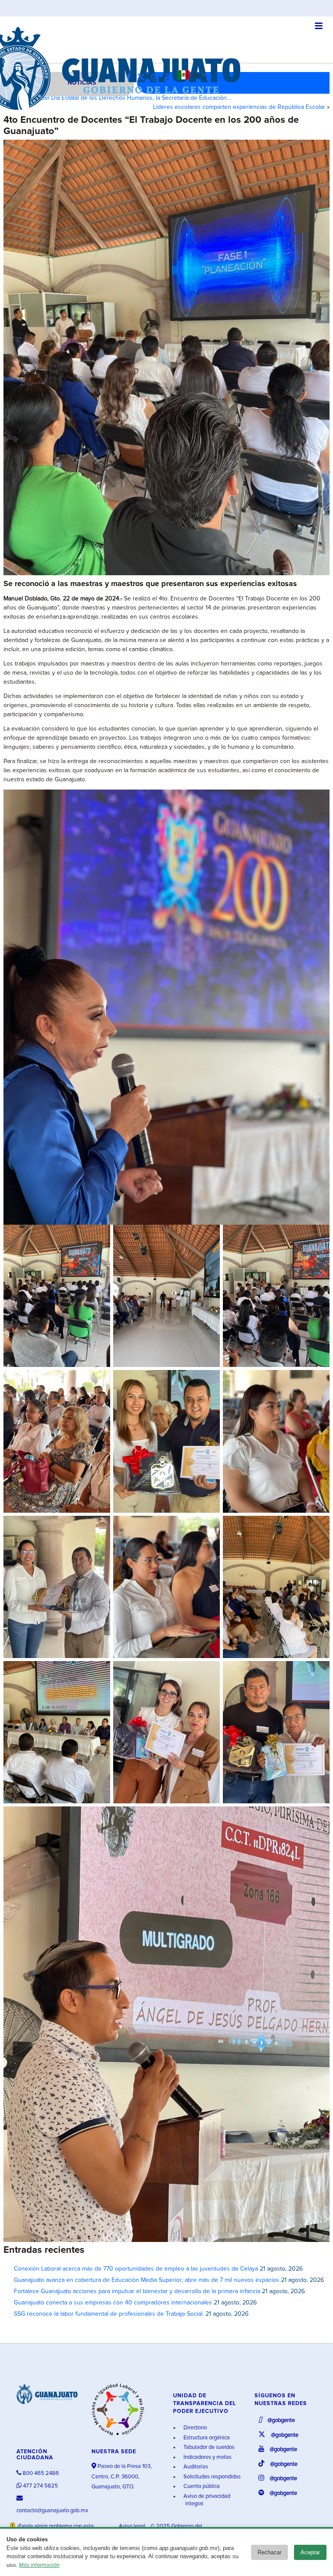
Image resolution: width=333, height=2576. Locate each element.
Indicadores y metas (207, 2457)
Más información (39, 2565)
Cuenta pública (201, 2486)
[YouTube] (170, 78)
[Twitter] (143, 78)
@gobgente (281, 2420)
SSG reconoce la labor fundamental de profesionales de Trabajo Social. (109, 2314)
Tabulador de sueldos (208, 2447)
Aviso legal (133, 2526)
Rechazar (269, 2552)
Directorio (194, 2428)
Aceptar (310, 2552)
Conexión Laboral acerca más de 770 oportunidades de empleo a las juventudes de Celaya (136, 2269)
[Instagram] (157, 78)
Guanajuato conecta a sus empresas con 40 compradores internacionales (113, 2303)
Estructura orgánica (206, 2438)
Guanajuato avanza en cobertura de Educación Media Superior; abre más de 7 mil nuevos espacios (147, 2280)
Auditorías (195, 2467)
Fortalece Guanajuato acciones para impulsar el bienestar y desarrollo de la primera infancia (137, 2291)
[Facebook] (131, 78)
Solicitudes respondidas (211, 2477)
